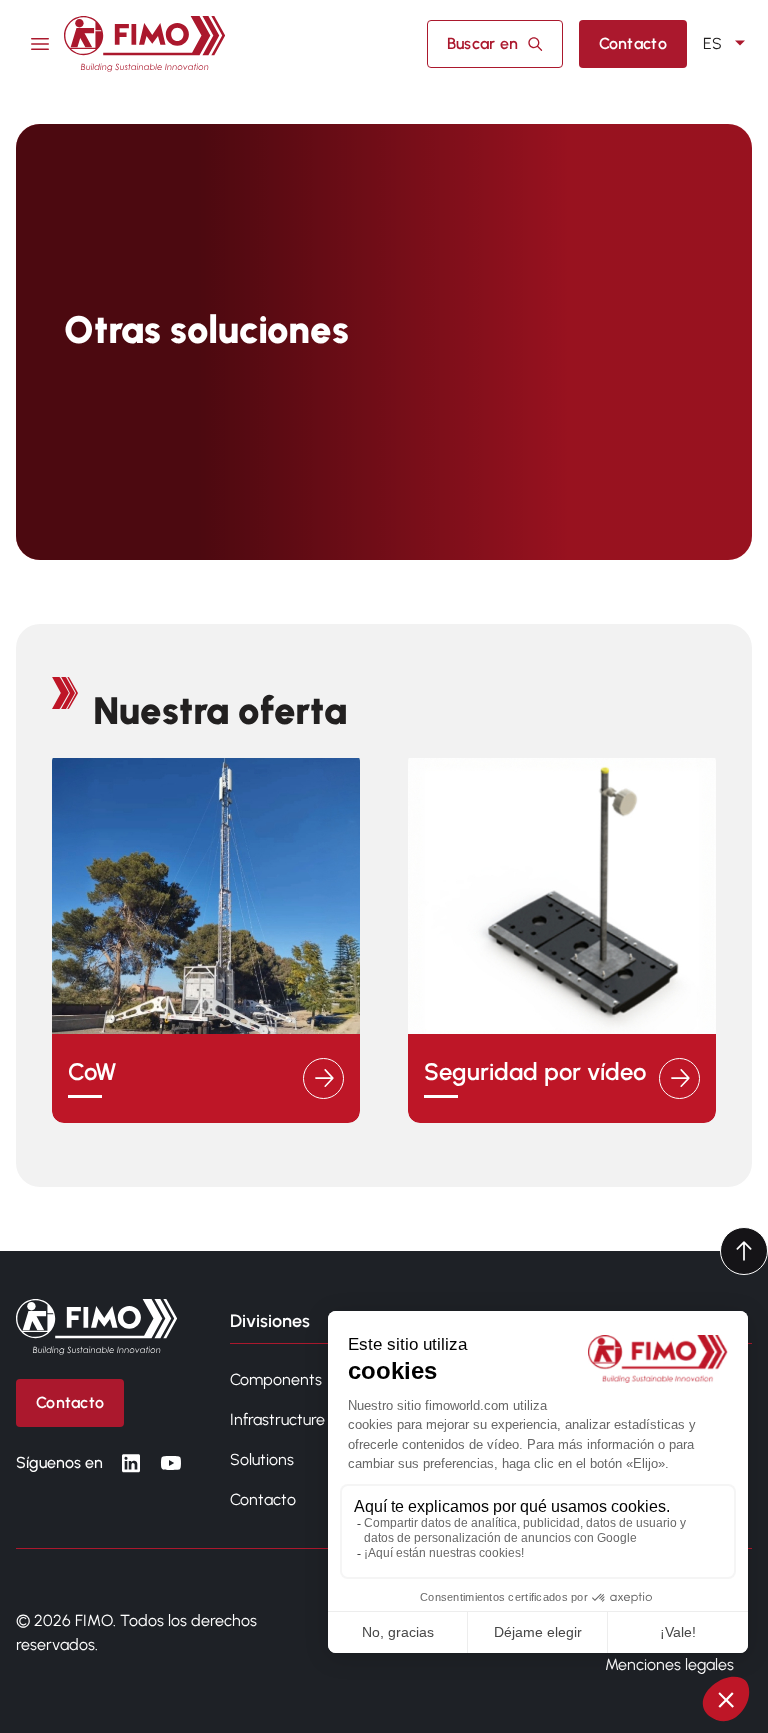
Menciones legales (669, 1664)
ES (712, 43)
